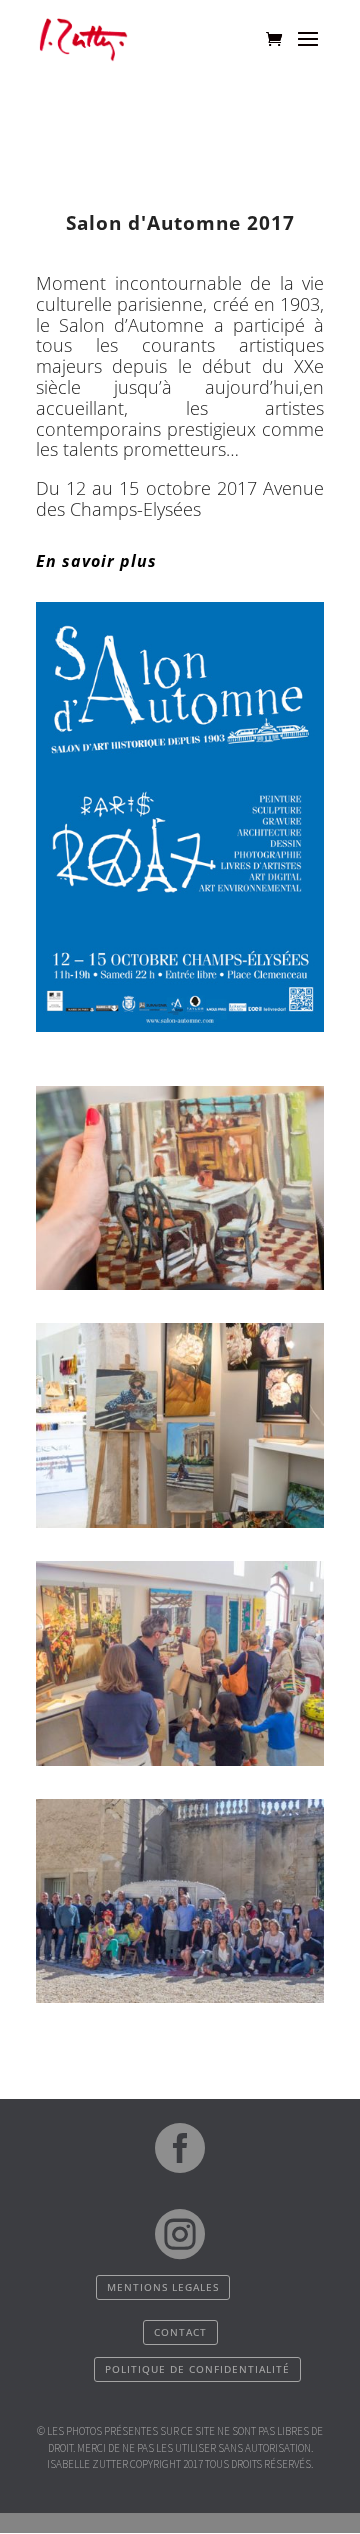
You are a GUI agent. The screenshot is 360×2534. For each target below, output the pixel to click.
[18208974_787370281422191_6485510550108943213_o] (180, 1285)
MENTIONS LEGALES (163, 2287)
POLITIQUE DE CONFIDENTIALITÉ (197, 2369)
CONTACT (180, 2332)
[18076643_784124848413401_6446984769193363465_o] (180, 1761)
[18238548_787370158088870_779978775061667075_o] (180, 1523)
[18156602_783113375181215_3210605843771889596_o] (180, 1998)
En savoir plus (96, 561)
